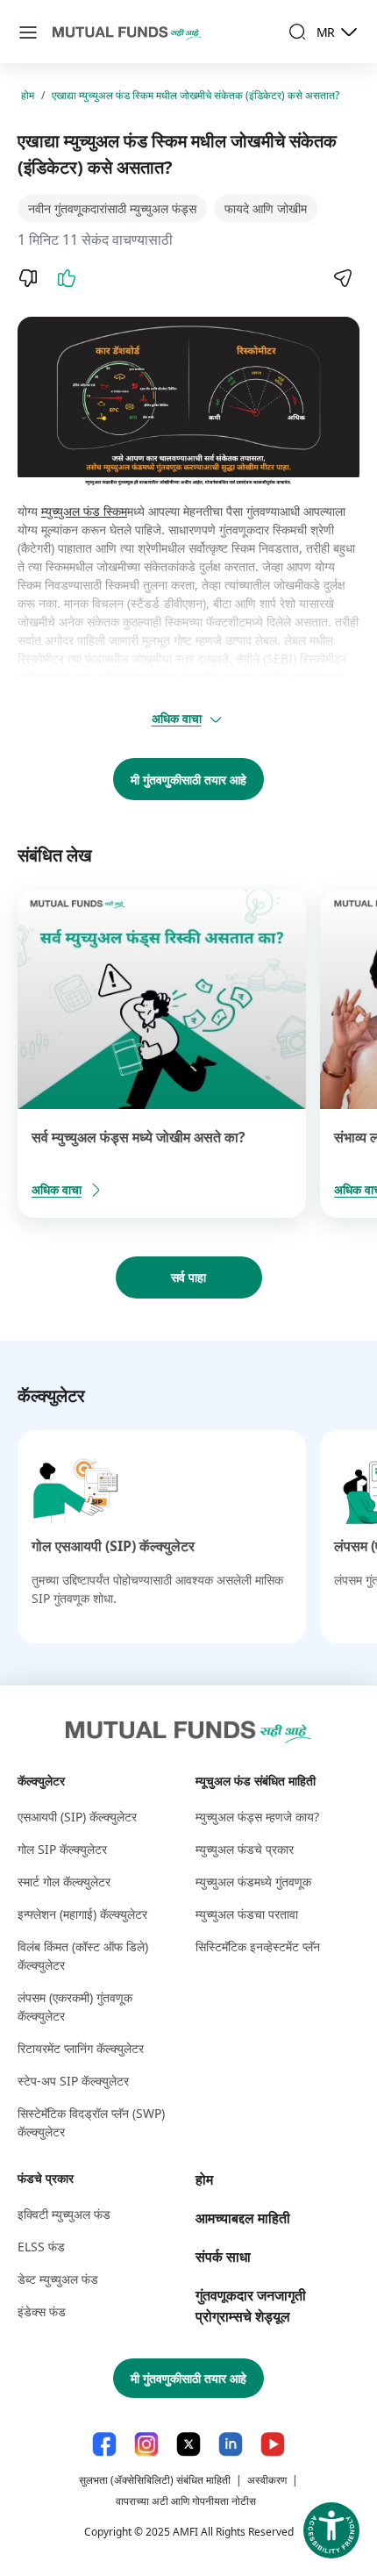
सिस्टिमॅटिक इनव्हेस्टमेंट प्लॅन (258, 1946)
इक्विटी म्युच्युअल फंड (64, 2214)
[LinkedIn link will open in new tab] (231, 2444)
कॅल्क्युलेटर (41, 1781)
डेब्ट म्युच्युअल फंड (58, 2279)
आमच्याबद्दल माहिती (243, 2218)
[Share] (342, 278)
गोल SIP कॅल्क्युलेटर (62, 1849)
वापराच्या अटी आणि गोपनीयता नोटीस (186, 2501)
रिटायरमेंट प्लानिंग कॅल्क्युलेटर (81, 2048)
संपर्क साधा (223, 2257)
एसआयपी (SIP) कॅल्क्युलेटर (77, 1817)
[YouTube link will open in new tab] (273, 2444)
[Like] (67, 278)
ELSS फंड (41, 2247)
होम (28, 95)
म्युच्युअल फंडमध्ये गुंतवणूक (253, 1882)
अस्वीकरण (267, 2480)
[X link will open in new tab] (188, 2444)
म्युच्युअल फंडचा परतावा (247, 1914)
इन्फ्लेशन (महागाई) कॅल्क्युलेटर (82, 1914)
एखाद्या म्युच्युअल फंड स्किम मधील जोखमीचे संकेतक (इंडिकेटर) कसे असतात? (196, 95)
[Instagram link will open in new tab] (146, 2444)
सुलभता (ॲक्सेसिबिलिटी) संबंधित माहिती (155, 2480)
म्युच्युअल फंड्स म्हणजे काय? (257, 1817)
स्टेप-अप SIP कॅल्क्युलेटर (73, 2081)
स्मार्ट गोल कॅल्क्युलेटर (64, 1882)
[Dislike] (28, 278)
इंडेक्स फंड (42, 2311)
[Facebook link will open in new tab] (104, 2444)
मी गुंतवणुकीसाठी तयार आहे (188, 780)
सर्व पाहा (188, 1277)
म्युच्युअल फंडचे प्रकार (245, 1849)
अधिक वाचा (177, 718)
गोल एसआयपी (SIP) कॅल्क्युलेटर (113, 1546)
